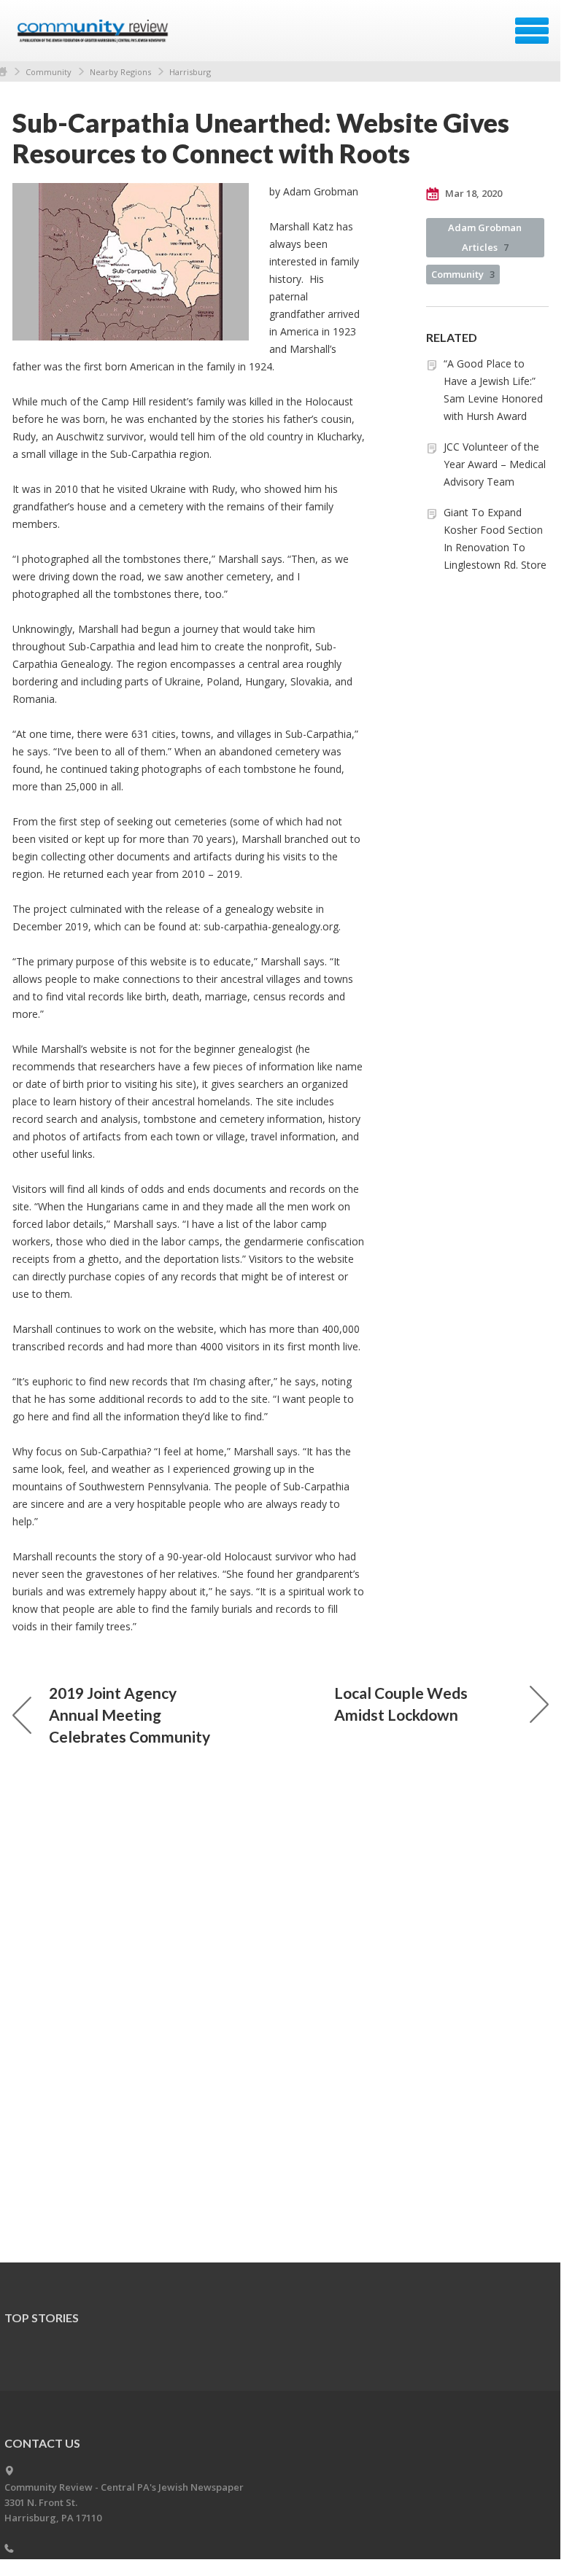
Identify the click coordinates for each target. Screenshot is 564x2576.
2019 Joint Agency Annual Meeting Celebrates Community (130, 1715)
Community (49, 72)
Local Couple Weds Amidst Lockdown (401, 1704)
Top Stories (42, 2318)
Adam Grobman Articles (485, 237)
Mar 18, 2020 (472, 193)
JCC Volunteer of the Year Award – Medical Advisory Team (495, 464)
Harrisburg (190, 72)
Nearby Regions (120, 72)
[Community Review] (94, 36)
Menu (532, 31)
